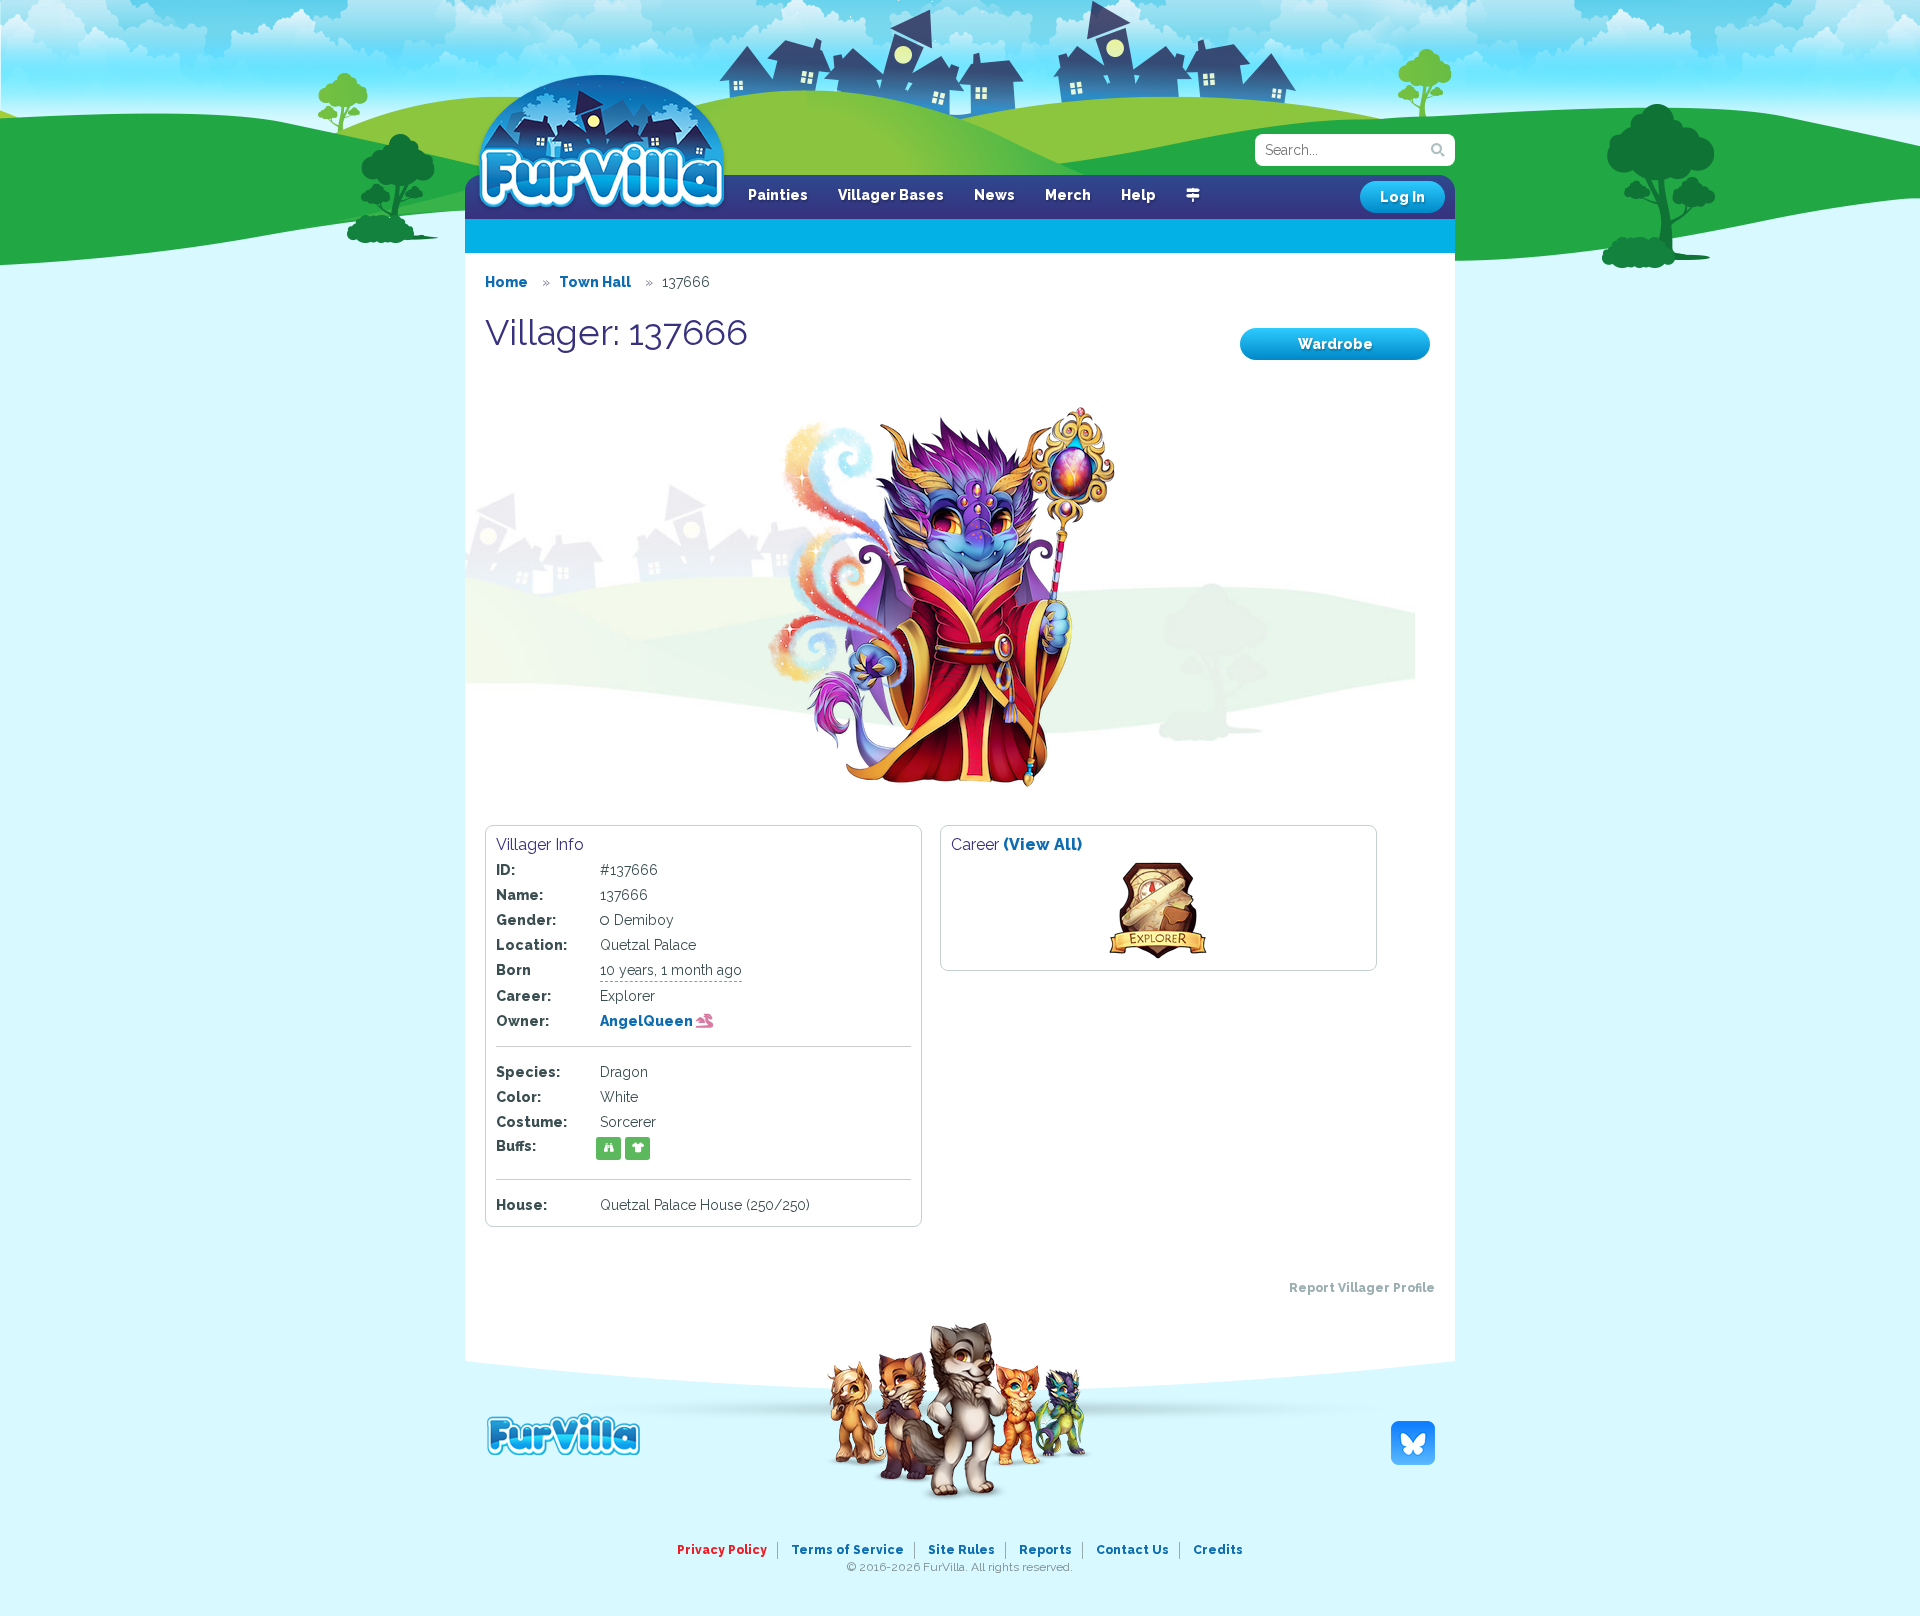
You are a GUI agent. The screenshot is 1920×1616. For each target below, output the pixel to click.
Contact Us (1132, 1550)
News (994, 195)
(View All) (1042, 844)
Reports (1045, 1550)
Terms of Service (847, 1550)
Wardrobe (1335, 344)
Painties (778, 195)
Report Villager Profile (1362, 1288)
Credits (1218, 1550)
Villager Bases (891, 195)
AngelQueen (648, 1021)
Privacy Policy (722, 1550)
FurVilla (601, 143)
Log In (1402, 197)
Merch (1068, 195)
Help (1138, 195)
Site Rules (961, 1550)
